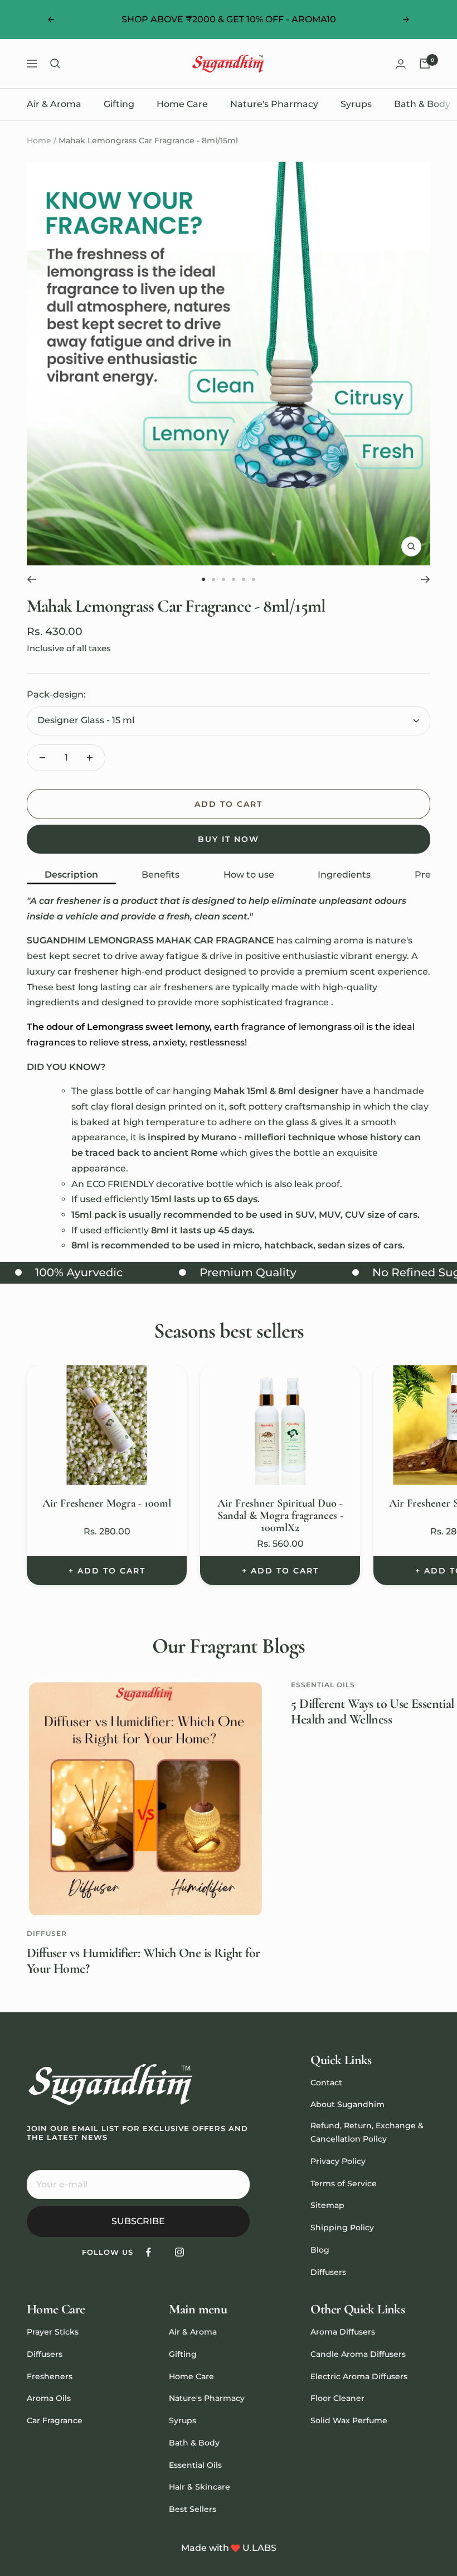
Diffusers (328, 2272)
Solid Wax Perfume (349, 2420)
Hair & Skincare (200, 2487)
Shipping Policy (342, 2228)
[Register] (234, 2185)
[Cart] (425, 64)
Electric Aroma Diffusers (359, 2376)
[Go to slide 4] (234, 579)
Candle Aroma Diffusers (358, 2354)
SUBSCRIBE (138, 2221)
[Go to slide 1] (203, 579)
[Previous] (31, 579)
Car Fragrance (55, 2420)
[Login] (401, 64)
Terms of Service (344, 2183)
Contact (326, 2083)
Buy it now (229, 839)
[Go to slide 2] (213, 579)
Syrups (356, 104)
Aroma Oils (49, 2398)
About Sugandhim (347, 2104)
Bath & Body (422, 104)
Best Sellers (193, 2509)
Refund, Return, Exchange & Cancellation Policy (367, 2132)
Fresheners (50, 2376)
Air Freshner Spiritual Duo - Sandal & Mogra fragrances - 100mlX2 (280, 1515)
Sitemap (327, 2205)
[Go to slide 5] (244, 579)
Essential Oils (323, 1685)
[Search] (55, 64)
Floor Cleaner (337, 2398)
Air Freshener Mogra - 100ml (107, 1503)
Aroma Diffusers (343, 2332)
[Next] (426, 579)
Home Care (182, 104)
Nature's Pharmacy (274, 104)
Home (39, 141)
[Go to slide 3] (223, 579)
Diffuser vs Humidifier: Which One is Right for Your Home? (143, 1961)
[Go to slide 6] (254, 579)
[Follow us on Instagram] (179, 2252)
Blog (320, 2250)
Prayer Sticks (53, 2332)
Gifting (119, 104)
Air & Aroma (54, 104)
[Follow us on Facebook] (149, 2252)
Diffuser (47, 1933)
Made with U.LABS (229, 2548)
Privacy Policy (338, 2161)
